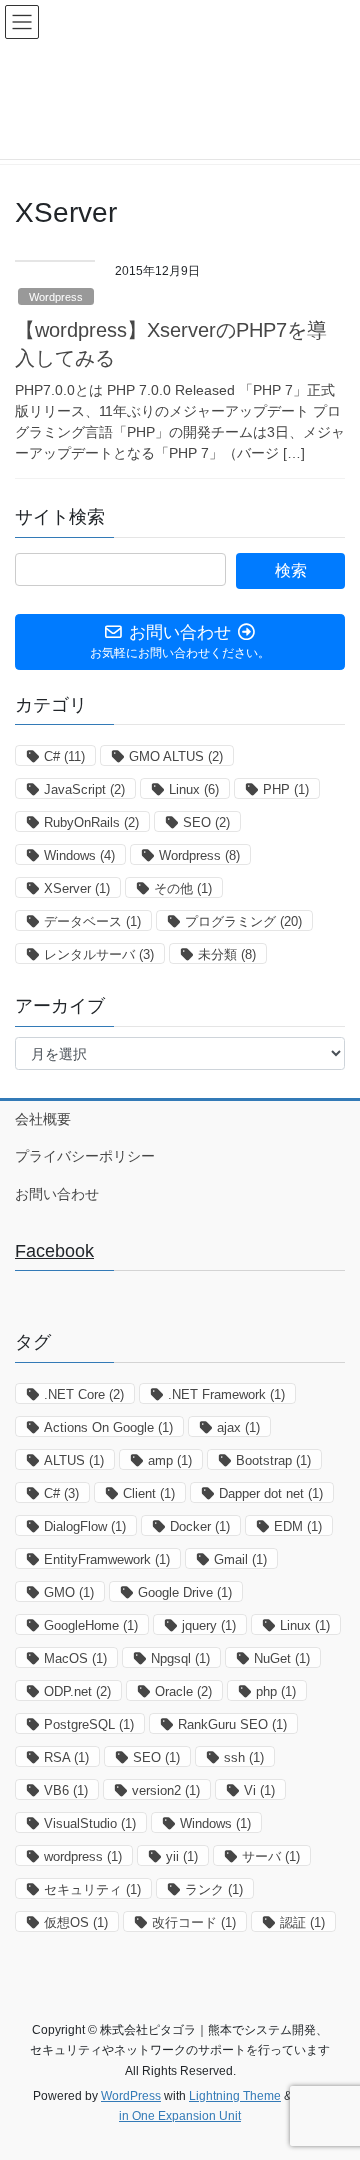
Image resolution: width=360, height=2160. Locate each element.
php (276, 1691)
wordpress (83, 1856)
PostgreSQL (89, 1724)
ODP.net (77, 1691)
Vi (259, 1790)
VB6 (66, 1790)
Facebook (54, 1251)
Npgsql (180, 1658)
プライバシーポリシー (85, 1156)
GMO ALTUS (176, 756)
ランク (214, 1889)
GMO (69, 1592)
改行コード (194, 1922)
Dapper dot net (271, 1493)
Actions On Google (108, 1427)
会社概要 (43, 1119)
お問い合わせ (57, 1194)
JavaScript (84, 789)
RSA (66, 1757)
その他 (183, 888)
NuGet (282, 1658)
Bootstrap (273, 1460)
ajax (238, 1427)
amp (170, 1460)
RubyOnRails (91, 822)
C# (64, 756)
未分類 (227, 954)
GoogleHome (91, 1625)
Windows (79, 855)
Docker (200, 1526)
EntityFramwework (107, 1559)
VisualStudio (90, 1823)
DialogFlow (85, 1526)
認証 (302, 1922)
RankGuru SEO (232, 1724)
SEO (206, 822)
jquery (209, 1625)
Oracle (183, 1691)
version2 (166, 1790)
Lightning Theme (235, 2096)
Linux (194, 789)
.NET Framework (226, 1394)
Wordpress (56, 297)
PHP (286, 789)
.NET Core (84, 1394)
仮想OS (76, 1922)
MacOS (75, 1658)
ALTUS (74, 1460)
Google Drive (185, 1592)
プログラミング (243, 921)
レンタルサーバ (99, 954)
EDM (298, 1526)
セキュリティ (92, 1889)
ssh (244, 1757)
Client (149, 1493)
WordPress (131, 2096)
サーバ (271, 1856)
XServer (77, 888)
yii (182, 1856)
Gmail (240, 1559)
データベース (92, 921)
